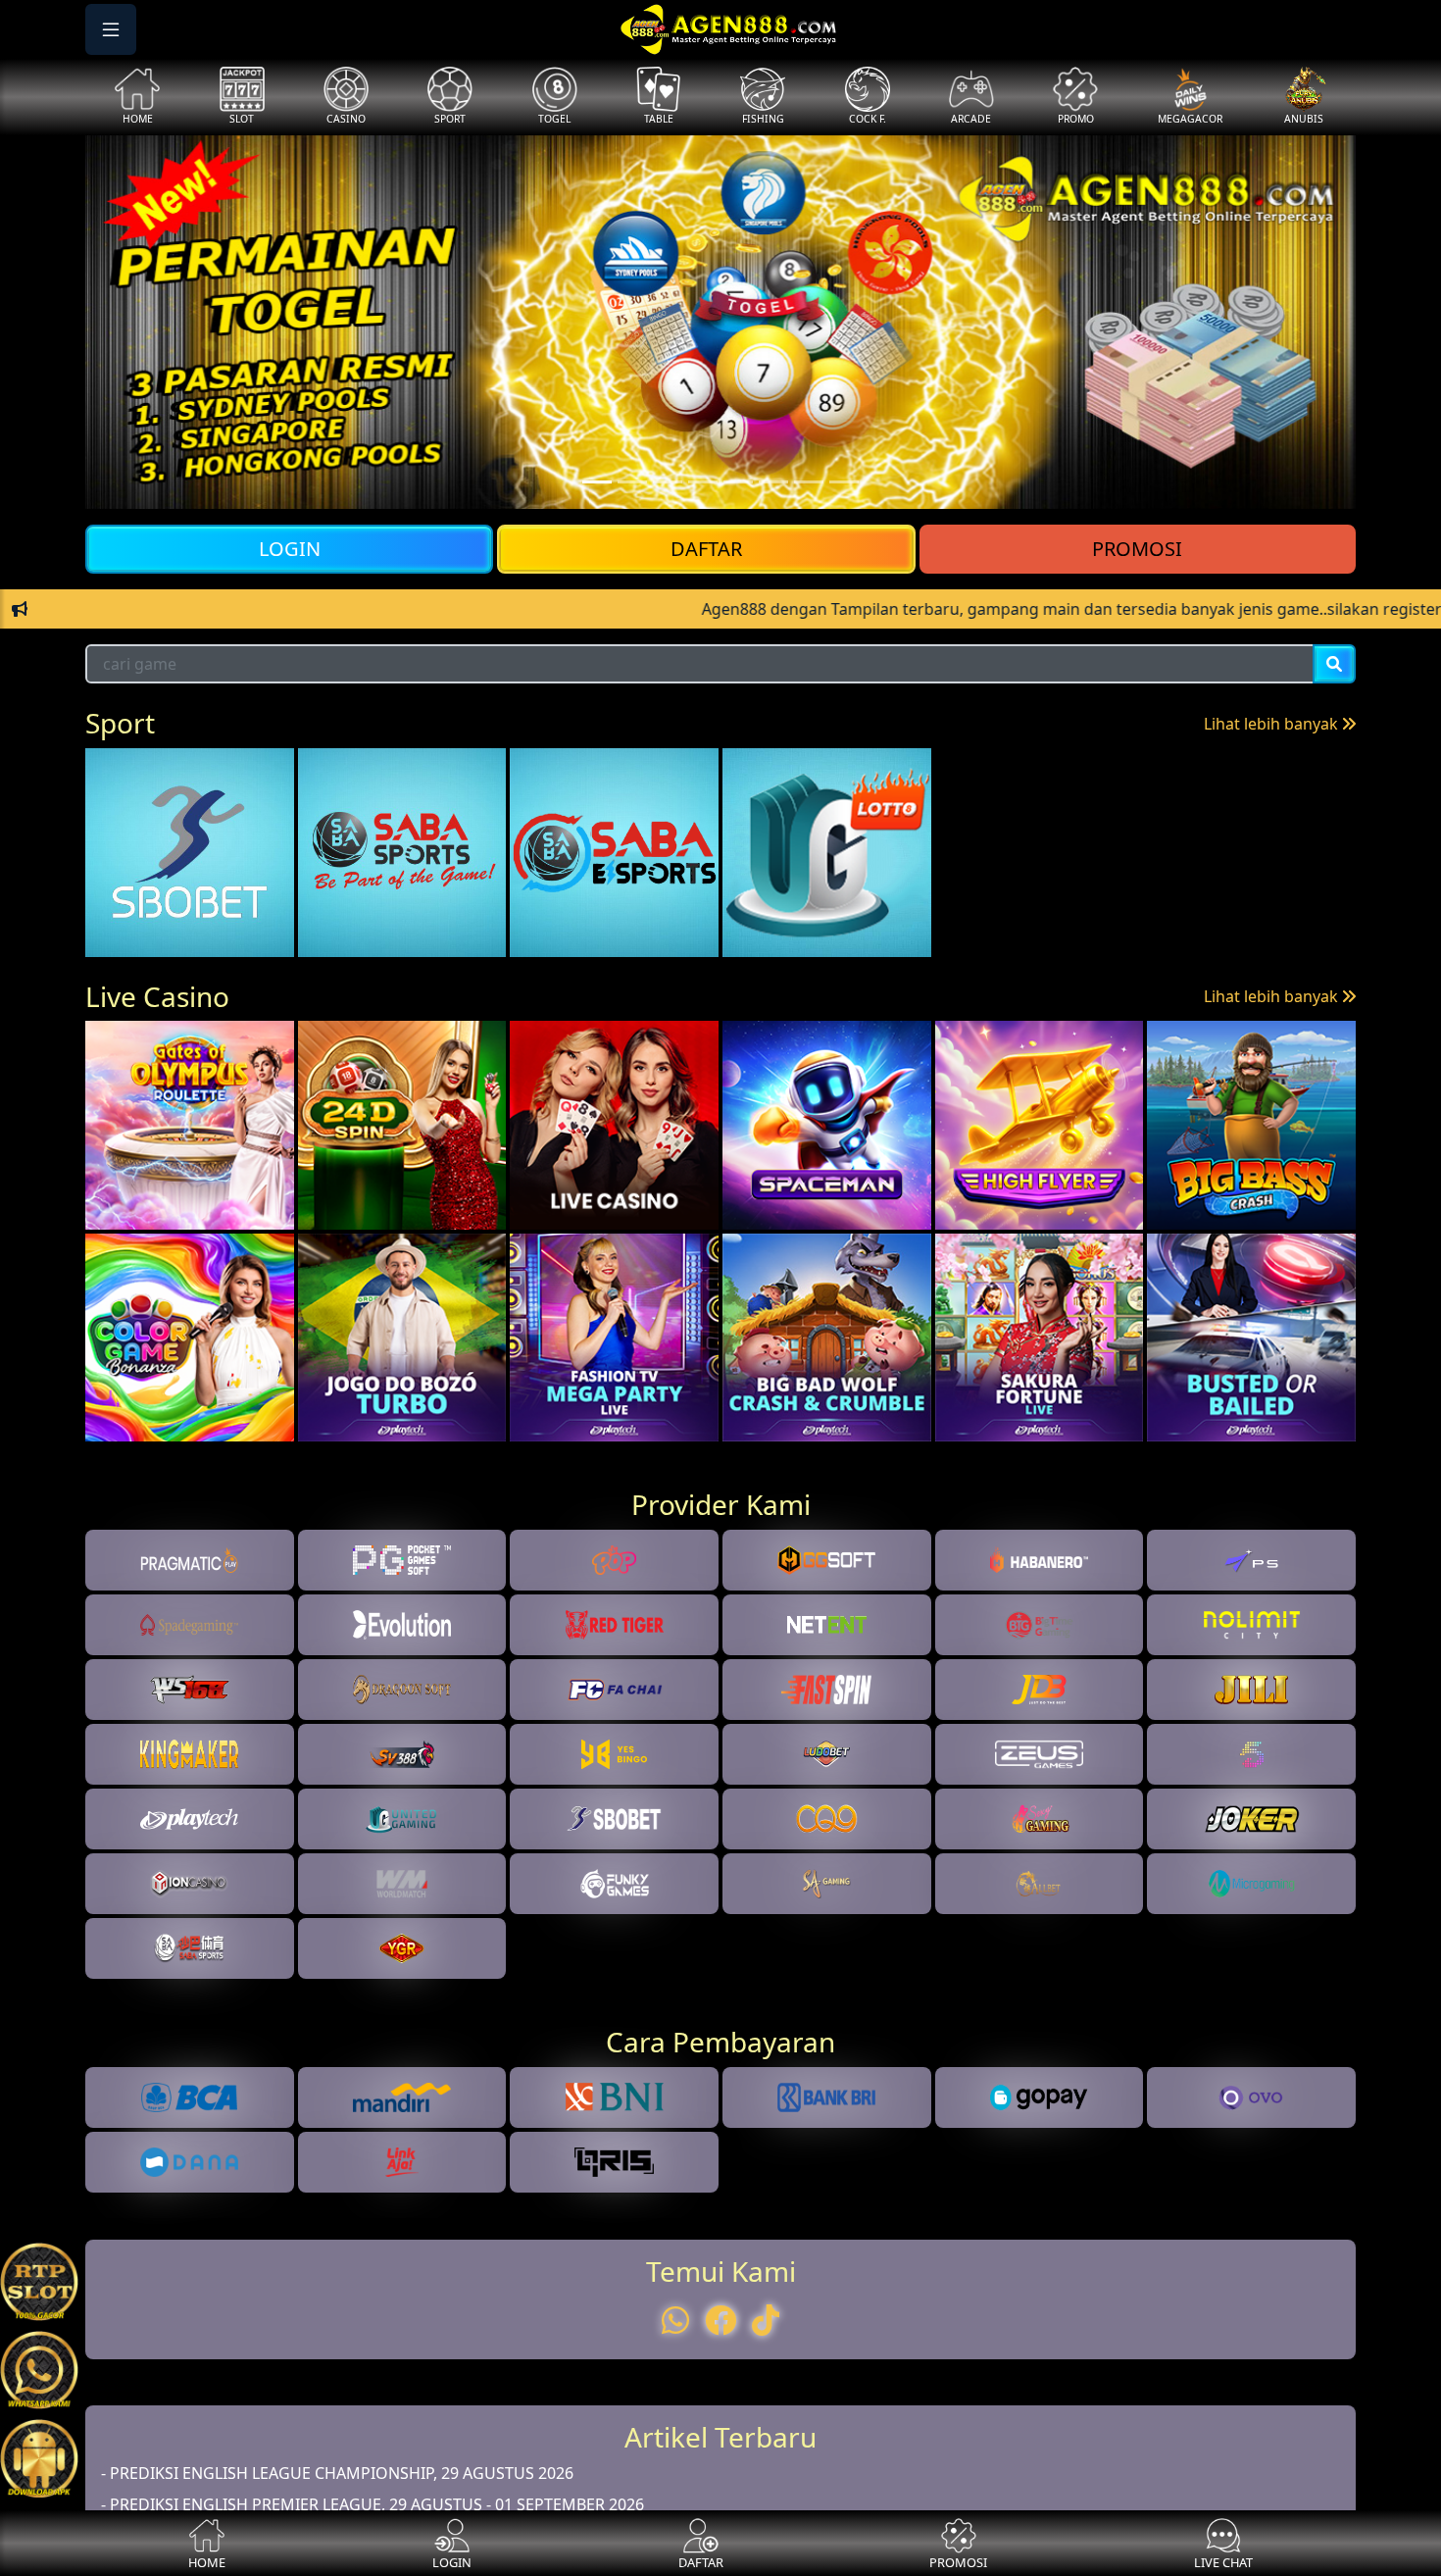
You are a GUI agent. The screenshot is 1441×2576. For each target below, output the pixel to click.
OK (721, 1581)
